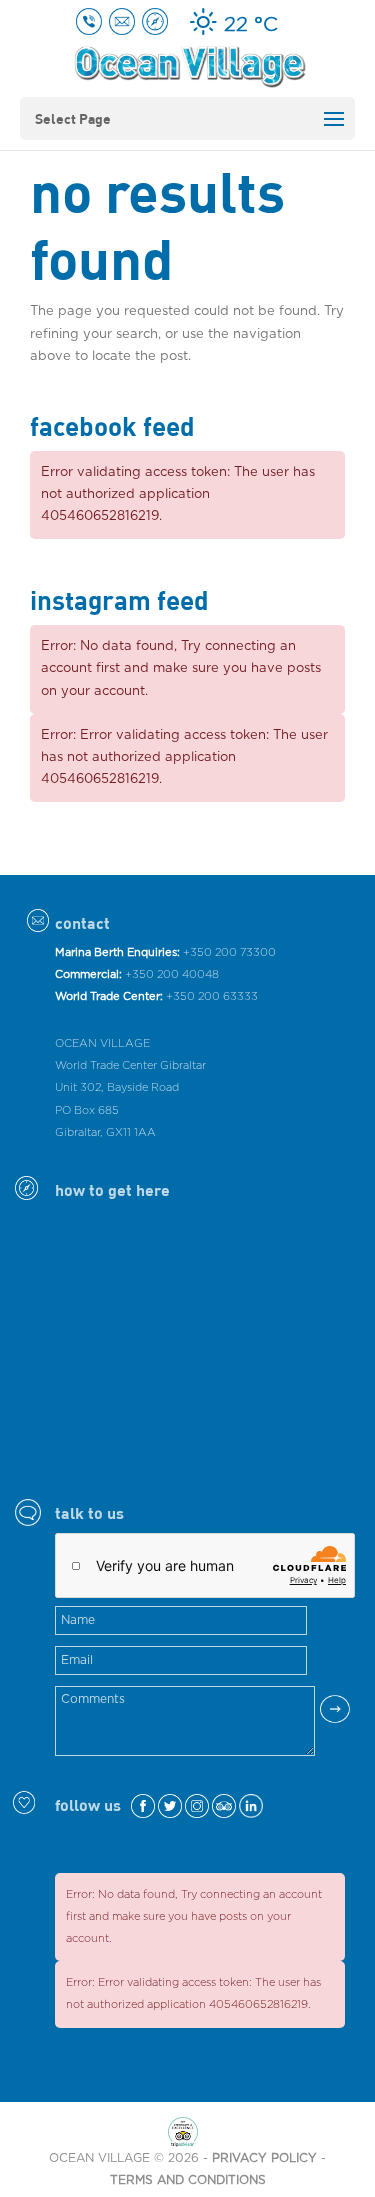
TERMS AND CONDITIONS (188, 2180)
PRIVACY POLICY (264, 2158)
